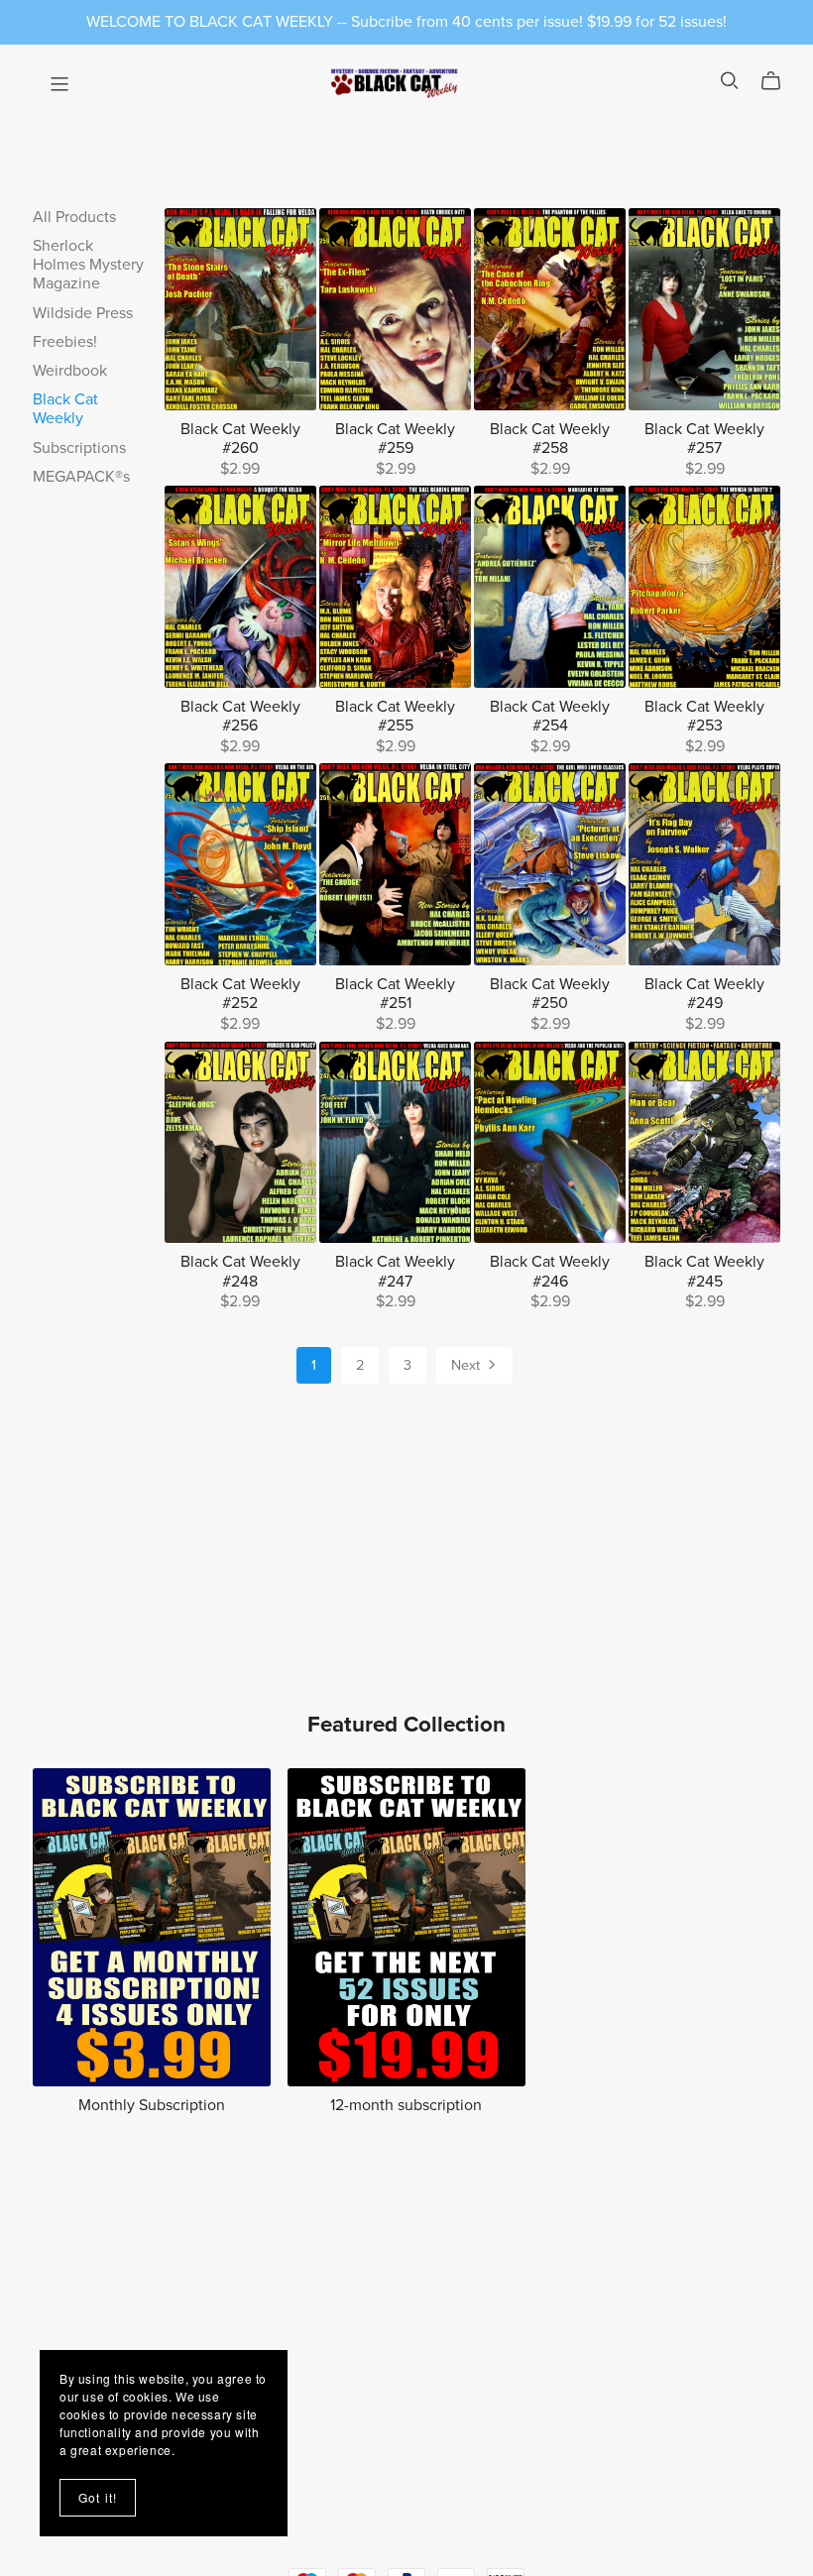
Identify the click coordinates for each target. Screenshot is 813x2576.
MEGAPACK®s (81, 477)
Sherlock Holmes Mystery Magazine (88, 265)
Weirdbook (70, 371)
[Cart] (779, 81)
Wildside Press (83, 313)
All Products (74, 217)
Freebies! (65, 342)
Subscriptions (79, 448)
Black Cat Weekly (65, 409)
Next (467, 1365)
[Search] (730, 81)
